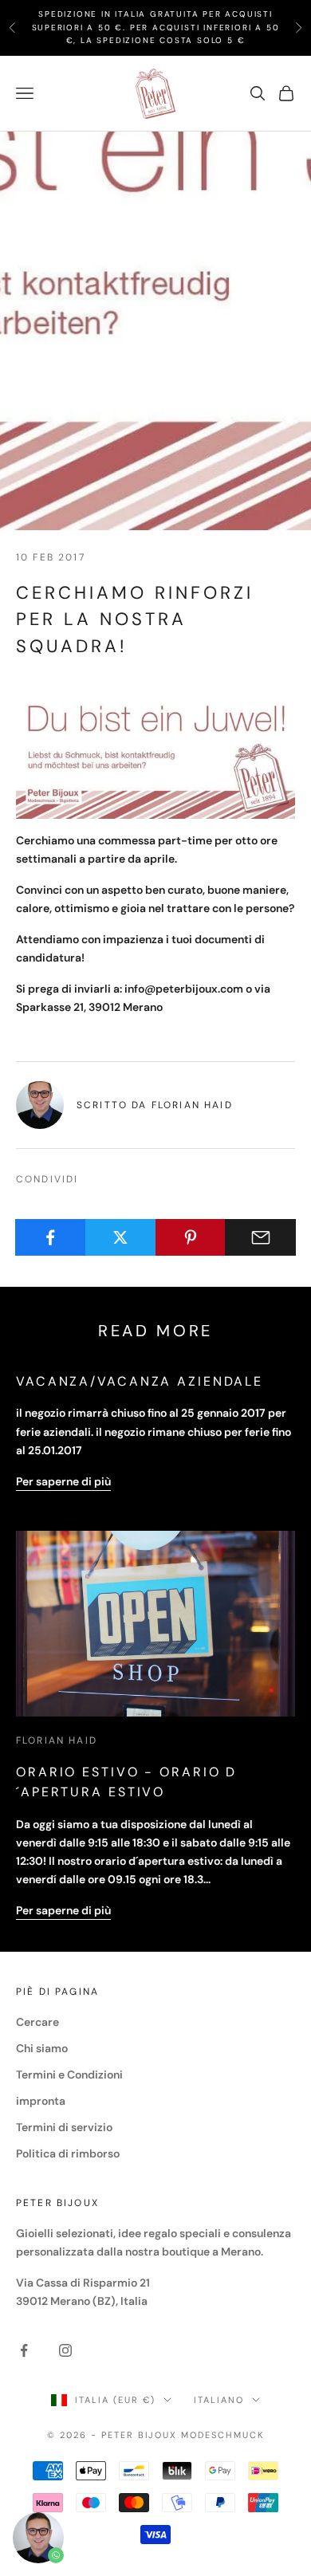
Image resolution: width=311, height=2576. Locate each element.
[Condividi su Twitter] (121, 1237)
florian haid (57, 1740)
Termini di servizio (64, 2127)
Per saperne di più (63, 1481)
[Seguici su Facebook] (24, 2350)
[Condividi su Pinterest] (191, 1237)
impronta (41, 2101)
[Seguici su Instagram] (65, 2350)
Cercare (37, 2022)
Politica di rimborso (68, 2153)
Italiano (219, 2400)
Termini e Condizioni (69, 2075)
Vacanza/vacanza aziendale (140, 1381)
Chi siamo (42, 2048)
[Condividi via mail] (260, 1237)
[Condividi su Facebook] (51, 1237)
